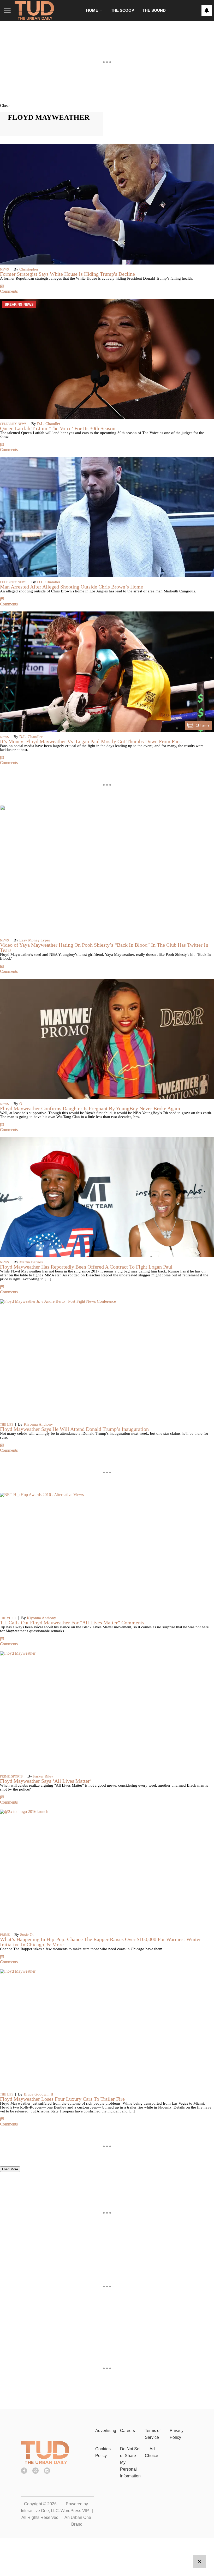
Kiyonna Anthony (38, 1424)
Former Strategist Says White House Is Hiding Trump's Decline (67, 274)
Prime (5, 1776)
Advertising (106, 2431)
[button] (107, 105)
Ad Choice (151, 2452)
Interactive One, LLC (40, 2511)
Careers (127, 2431)
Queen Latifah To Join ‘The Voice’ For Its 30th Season (58, 428)
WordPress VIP (75, 2511)
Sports (17, 1776)
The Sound (154, 10)
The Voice (8, 1618)
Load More (10, 2169)
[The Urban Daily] (45, 2463)
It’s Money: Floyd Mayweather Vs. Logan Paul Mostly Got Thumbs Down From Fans (91, 741)
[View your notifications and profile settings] (207, 10)
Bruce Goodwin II (38, 2094)
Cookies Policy (103, 2452)
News (4, 269)
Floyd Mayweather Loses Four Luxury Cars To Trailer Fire (62, 2099)
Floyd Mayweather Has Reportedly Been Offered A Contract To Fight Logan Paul (86, 1267)
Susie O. (27, 1935)
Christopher (29, 269)
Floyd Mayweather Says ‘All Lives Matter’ (46, 1781)
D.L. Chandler (49, 424)
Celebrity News (13, 424)
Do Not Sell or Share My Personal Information (131, 2462)
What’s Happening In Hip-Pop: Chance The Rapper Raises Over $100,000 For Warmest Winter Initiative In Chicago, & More (100, 1942)
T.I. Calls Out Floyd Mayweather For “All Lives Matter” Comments (72, 1623)
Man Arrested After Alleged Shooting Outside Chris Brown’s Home (72, 587)
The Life (7, 1425)
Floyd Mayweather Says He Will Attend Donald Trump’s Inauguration (74, 1429)
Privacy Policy (177, 2434)
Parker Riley (43, 1776)
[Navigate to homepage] (34, 10)
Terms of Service (153, 2434)
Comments (9, 291)
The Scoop (123, 10)
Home (92, 10)
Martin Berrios (31, 1262)
